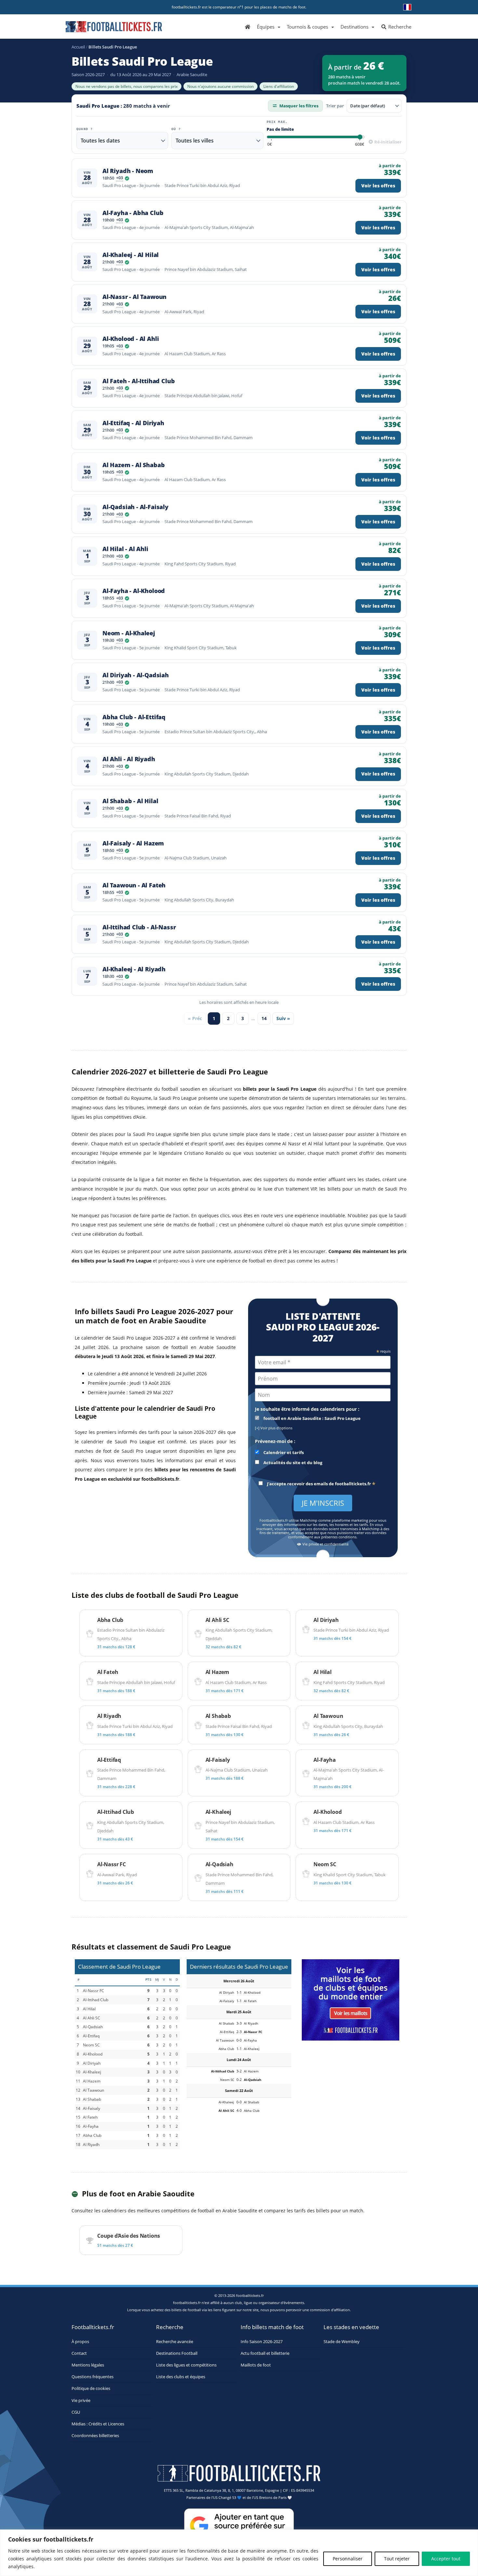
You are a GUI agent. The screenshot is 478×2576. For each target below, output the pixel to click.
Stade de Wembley (342, 2341)
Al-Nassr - (134, 297)
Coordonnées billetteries (95, 2436)
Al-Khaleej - (131, 255)
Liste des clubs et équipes (181, 2377)
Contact (79, 2353)
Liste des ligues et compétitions (186, 2365)
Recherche (399, 27)
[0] (270, 145)
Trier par (335, 106)
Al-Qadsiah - (135, 507)
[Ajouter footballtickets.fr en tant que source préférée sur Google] (239, 2527)
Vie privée (81, 2400)
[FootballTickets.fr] (106, 29)
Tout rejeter (397, 2559)
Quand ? (85, 129)
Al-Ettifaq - (133, 423)
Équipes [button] (266, 27)
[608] (360, 145)
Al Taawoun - (134, 885)
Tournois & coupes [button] (307, 27)
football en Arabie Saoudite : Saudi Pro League (312, 1418)
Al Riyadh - (128, 171)
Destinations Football (177, 2353)
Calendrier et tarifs (283, 1453)
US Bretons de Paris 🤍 (273, 2497)
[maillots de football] (351, 1999)
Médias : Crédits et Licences (98, 2424)
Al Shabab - (130, 801)
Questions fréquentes (93, 2377)
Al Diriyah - (136, 675)
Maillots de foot (256, 2365)
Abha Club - (134, 717)
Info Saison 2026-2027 (262, 2341)
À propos (80, 2341)
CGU (76, 2412)
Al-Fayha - (133, 213)
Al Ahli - (129, 759)
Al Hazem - (133, 465)
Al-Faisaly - (133, 843)
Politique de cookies (91, 2388)
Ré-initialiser (387, 142)
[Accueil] (248, 26)
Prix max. (277, 122)
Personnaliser (348, 2559)
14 (264, 1018)
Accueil (78, 47)
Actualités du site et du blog (292, 1463)
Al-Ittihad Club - (139, 927)
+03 (119, 178)
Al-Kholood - (131, 339)
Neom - (129, 633)
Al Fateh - (139, 381)
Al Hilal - (125, 549)
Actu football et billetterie (265, 2353)
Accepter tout (446, 2559)
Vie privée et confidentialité (325, 1544)
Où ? (176, 129)
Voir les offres (378, 186)
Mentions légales (88, 2365)
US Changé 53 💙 (227, 2497)
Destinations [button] (354, 27)
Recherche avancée (175, 2341)
